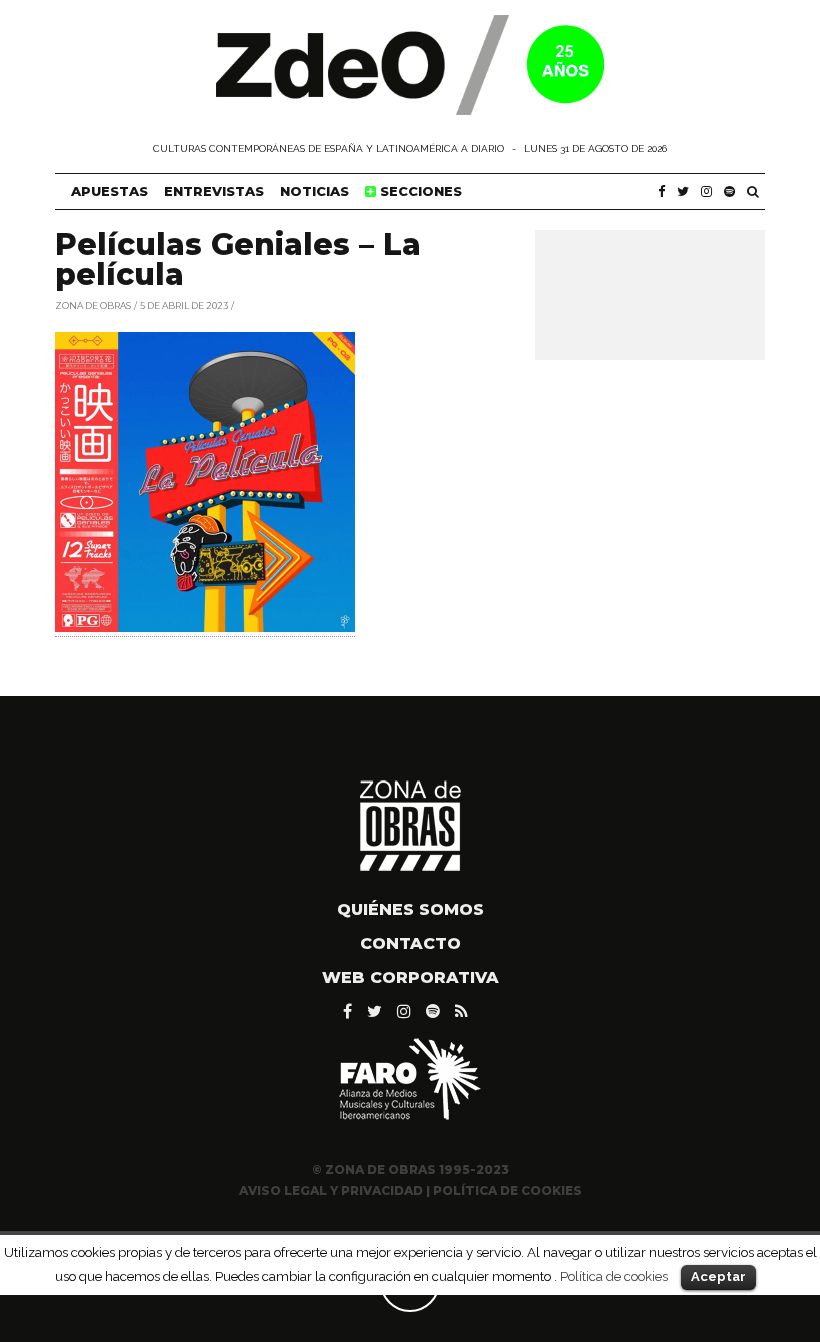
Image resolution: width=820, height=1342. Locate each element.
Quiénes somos (410, 909)
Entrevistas (214, 191)
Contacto (410, 943)
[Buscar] (753, 191)
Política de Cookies (507, 1190)
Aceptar (718, 1276)
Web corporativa (410, 977)
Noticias (314, 191)
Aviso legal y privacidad (331, 1190)
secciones (419, 191)
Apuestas (109, 191)
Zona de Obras (93, 304)
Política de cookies (614, 1276)
